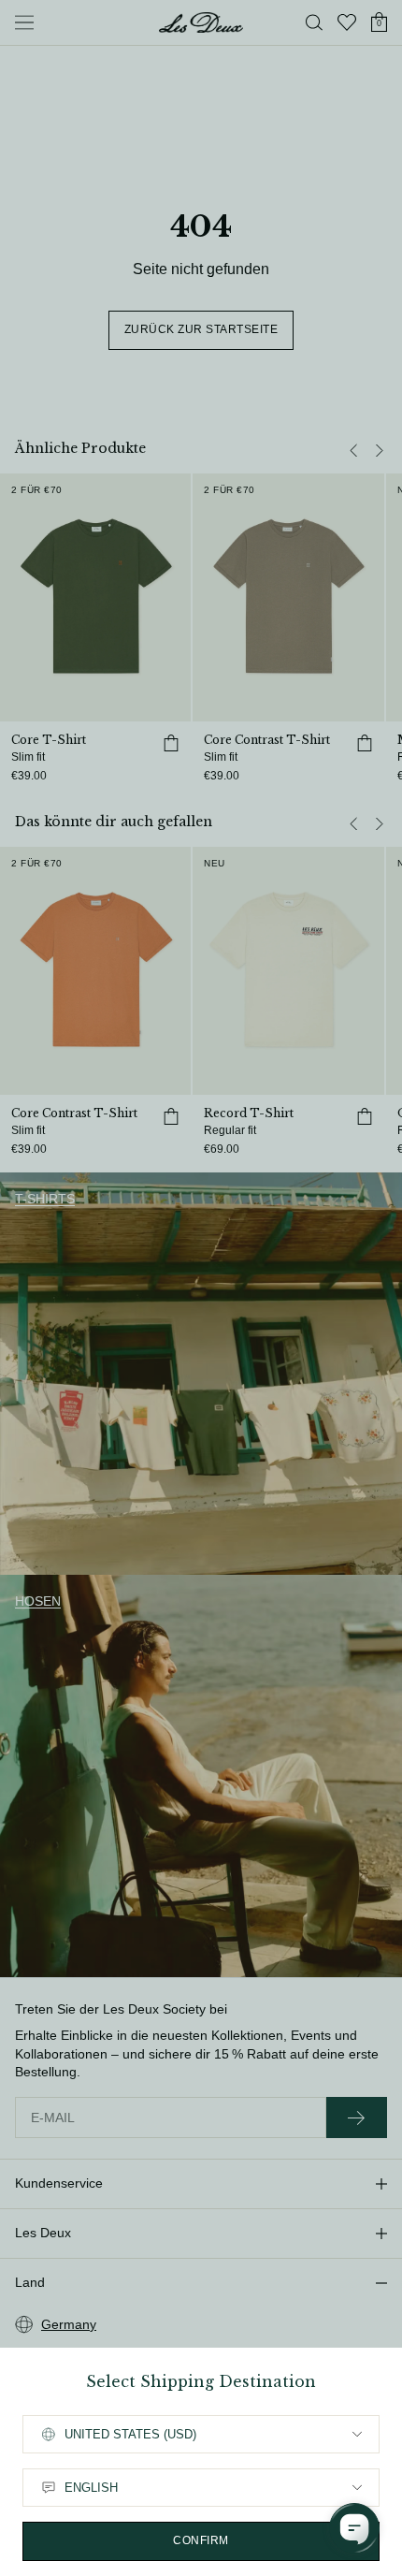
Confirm (201, 2540)
